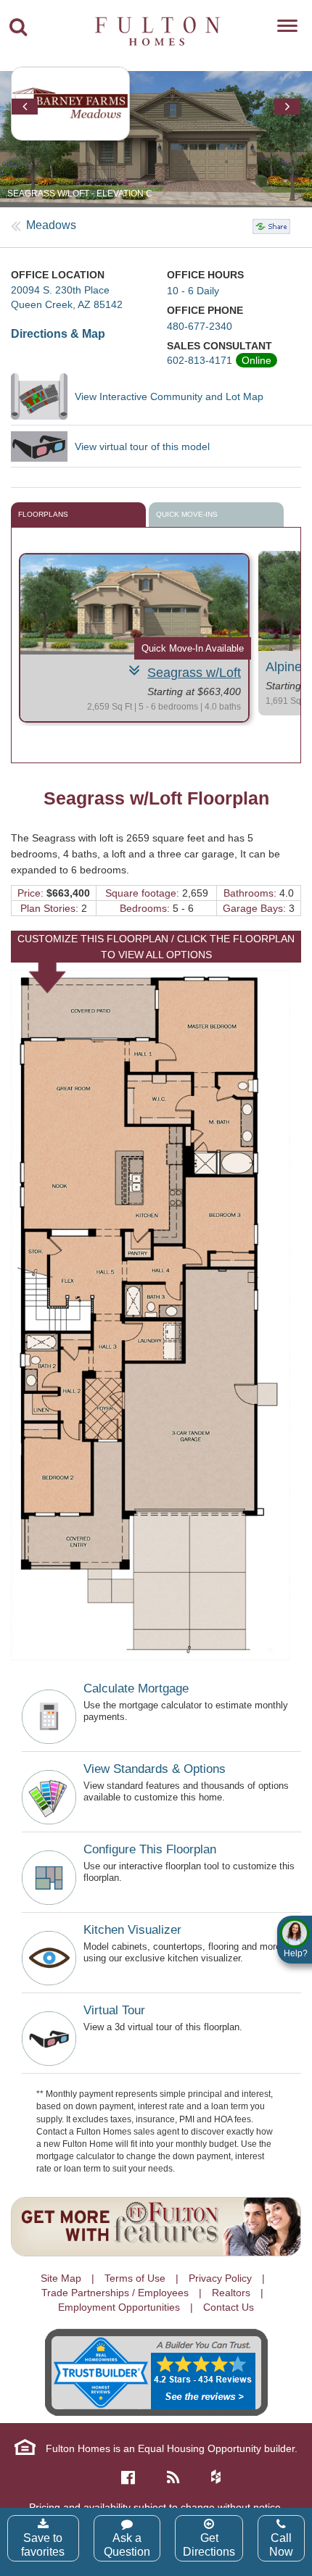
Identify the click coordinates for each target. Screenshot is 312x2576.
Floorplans (43, 514)
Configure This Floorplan (150, 1849)
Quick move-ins (187, 514)
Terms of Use (135, 2278)
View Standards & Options (155, 1769)
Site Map (61, 2278)
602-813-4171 (200, 360)
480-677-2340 (200, 326)
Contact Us (229, 2307)
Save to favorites (43, 2545)
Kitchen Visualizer (132, 1930)
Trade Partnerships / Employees (115, 2293)
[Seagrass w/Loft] (134, 604)
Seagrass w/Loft (194, 673)
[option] (156, 139)
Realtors (231, 2293)
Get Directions (209, 2545)
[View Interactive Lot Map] (43, 396)
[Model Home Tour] (43, 446)
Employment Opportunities (119, 2307)
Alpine (284, 667)
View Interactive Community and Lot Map (169, 396)
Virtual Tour (114, 2010)
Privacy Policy (220, 2278)
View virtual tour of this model (142, 446)
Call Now (281, 2545)
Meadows (51, 225)
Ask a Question (127, 2545)
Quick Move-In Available (193, 648)
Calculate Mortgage (136, 1688)
